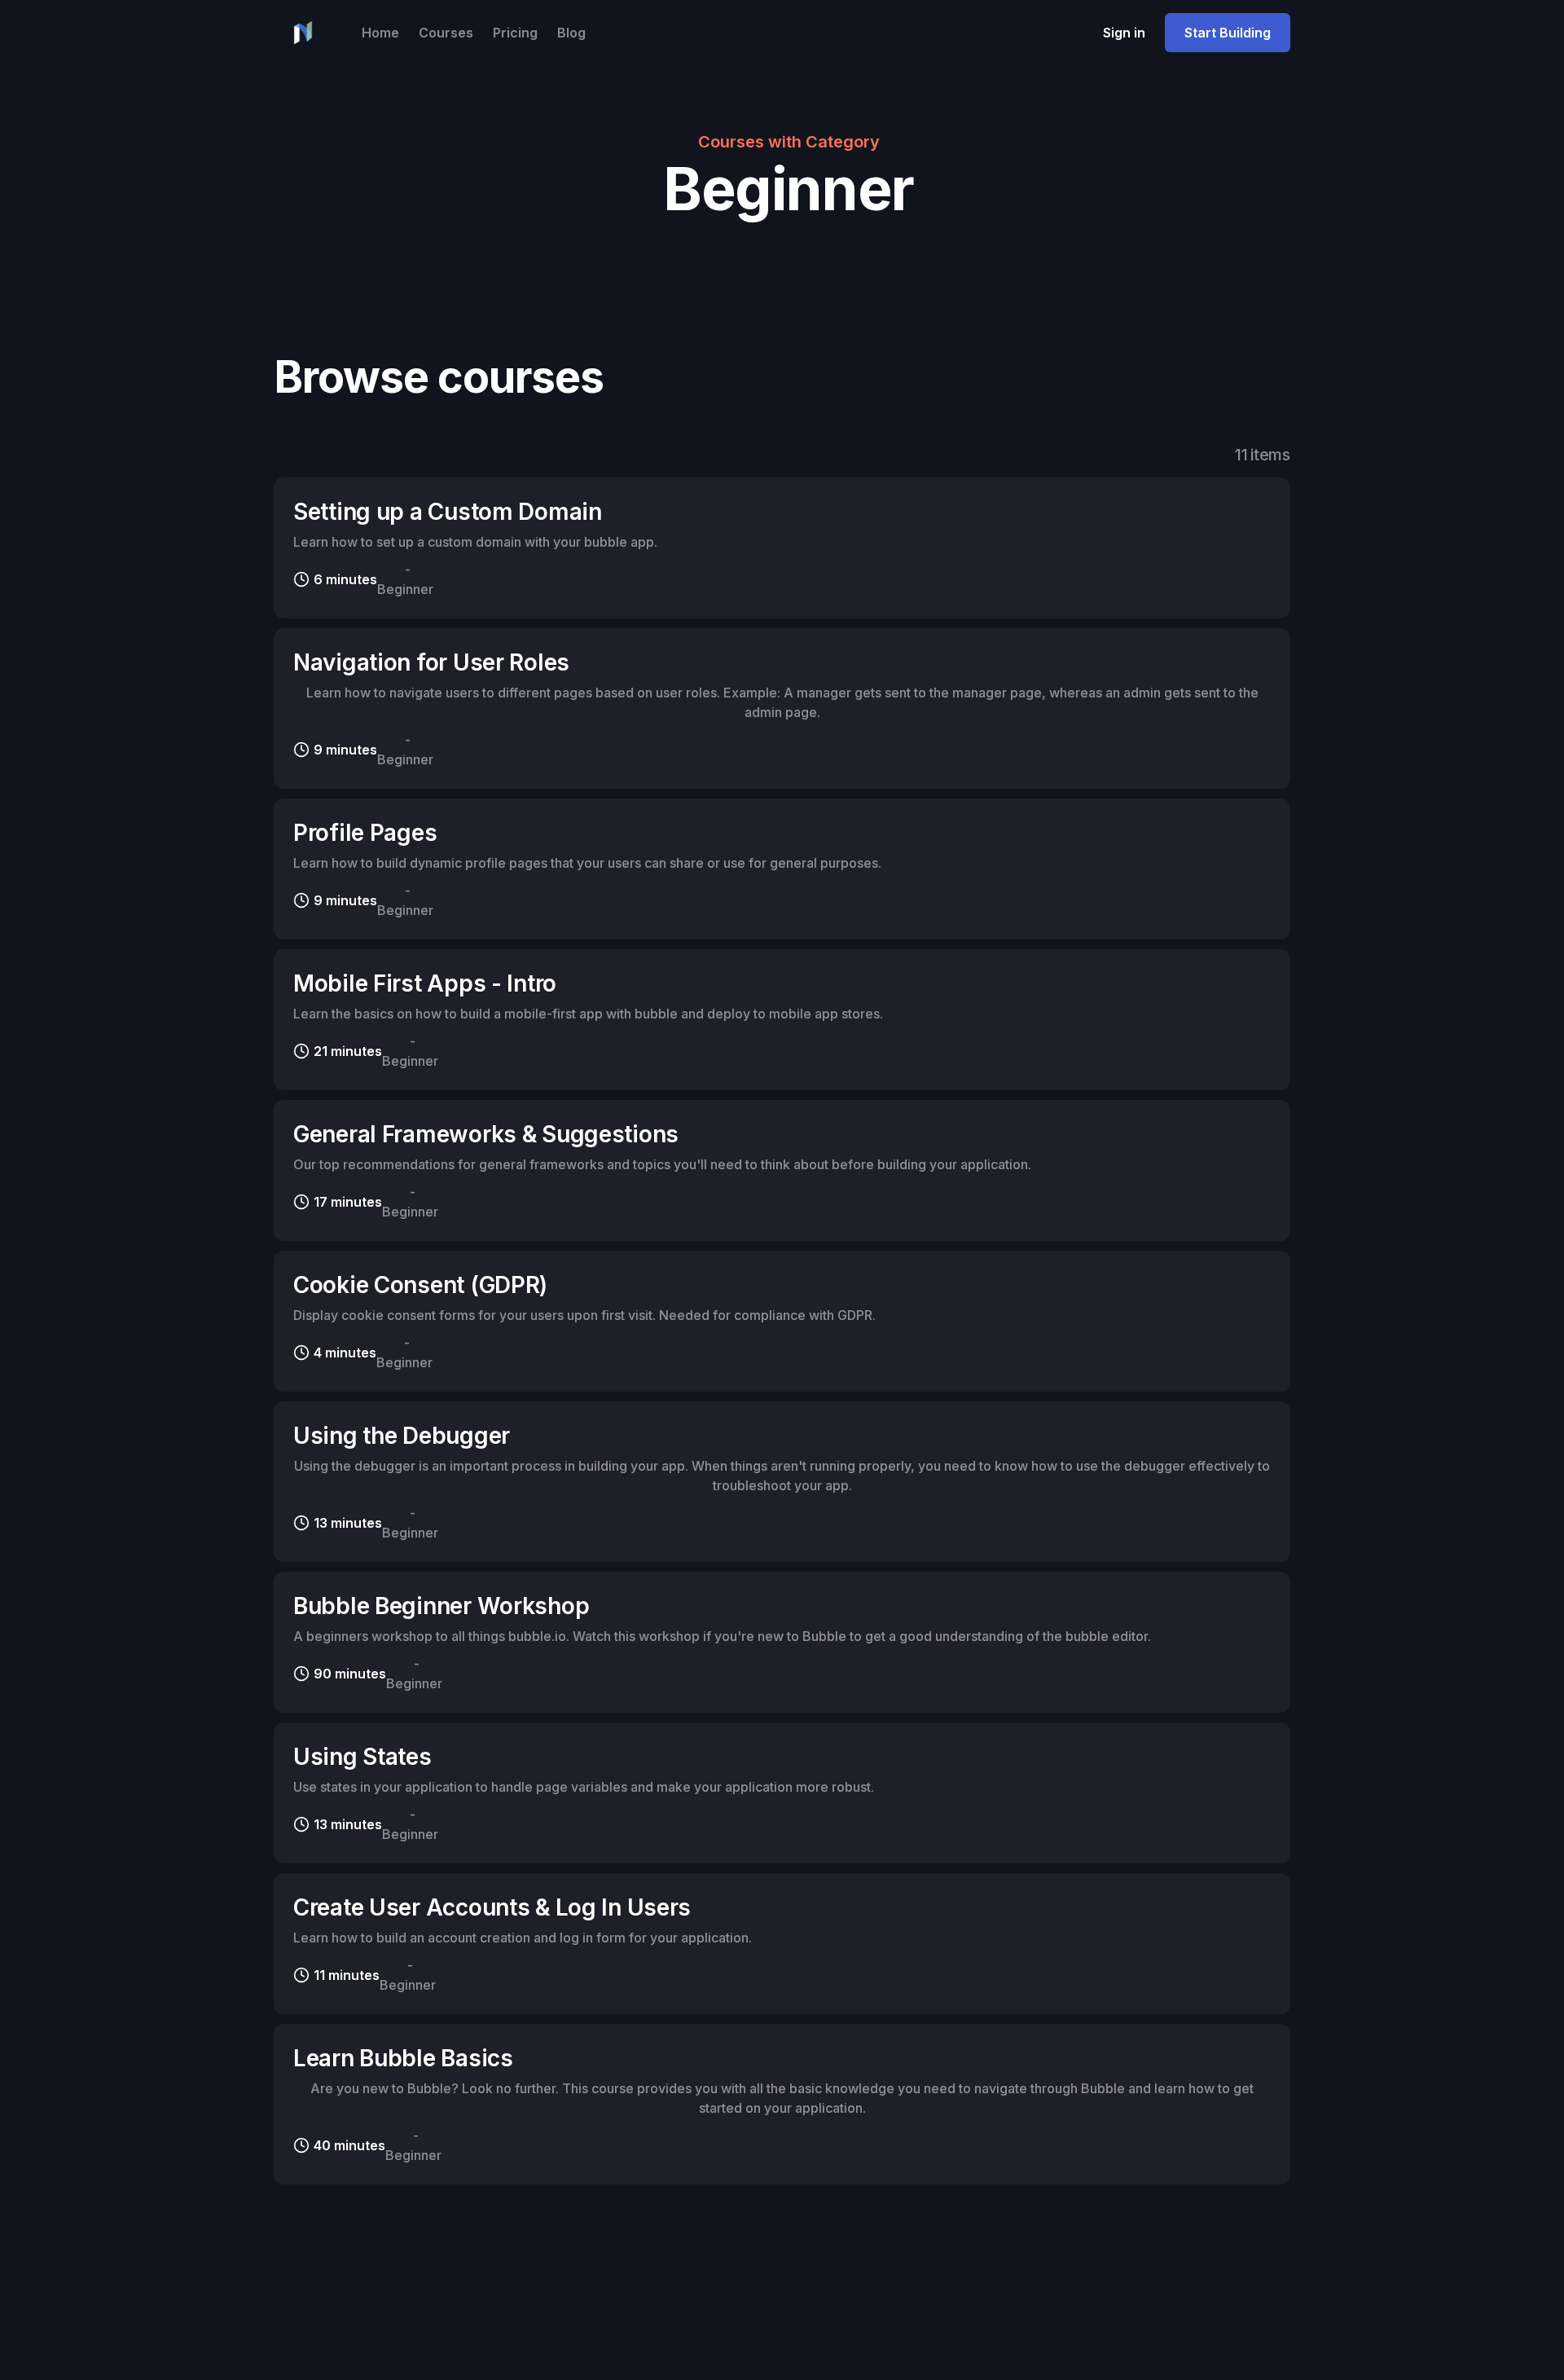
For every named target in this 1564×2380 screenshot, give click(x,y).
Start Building (1228, 33)
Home (380, 33)
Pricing (515, 33)
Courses (446, 33)
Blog (571, 33)
